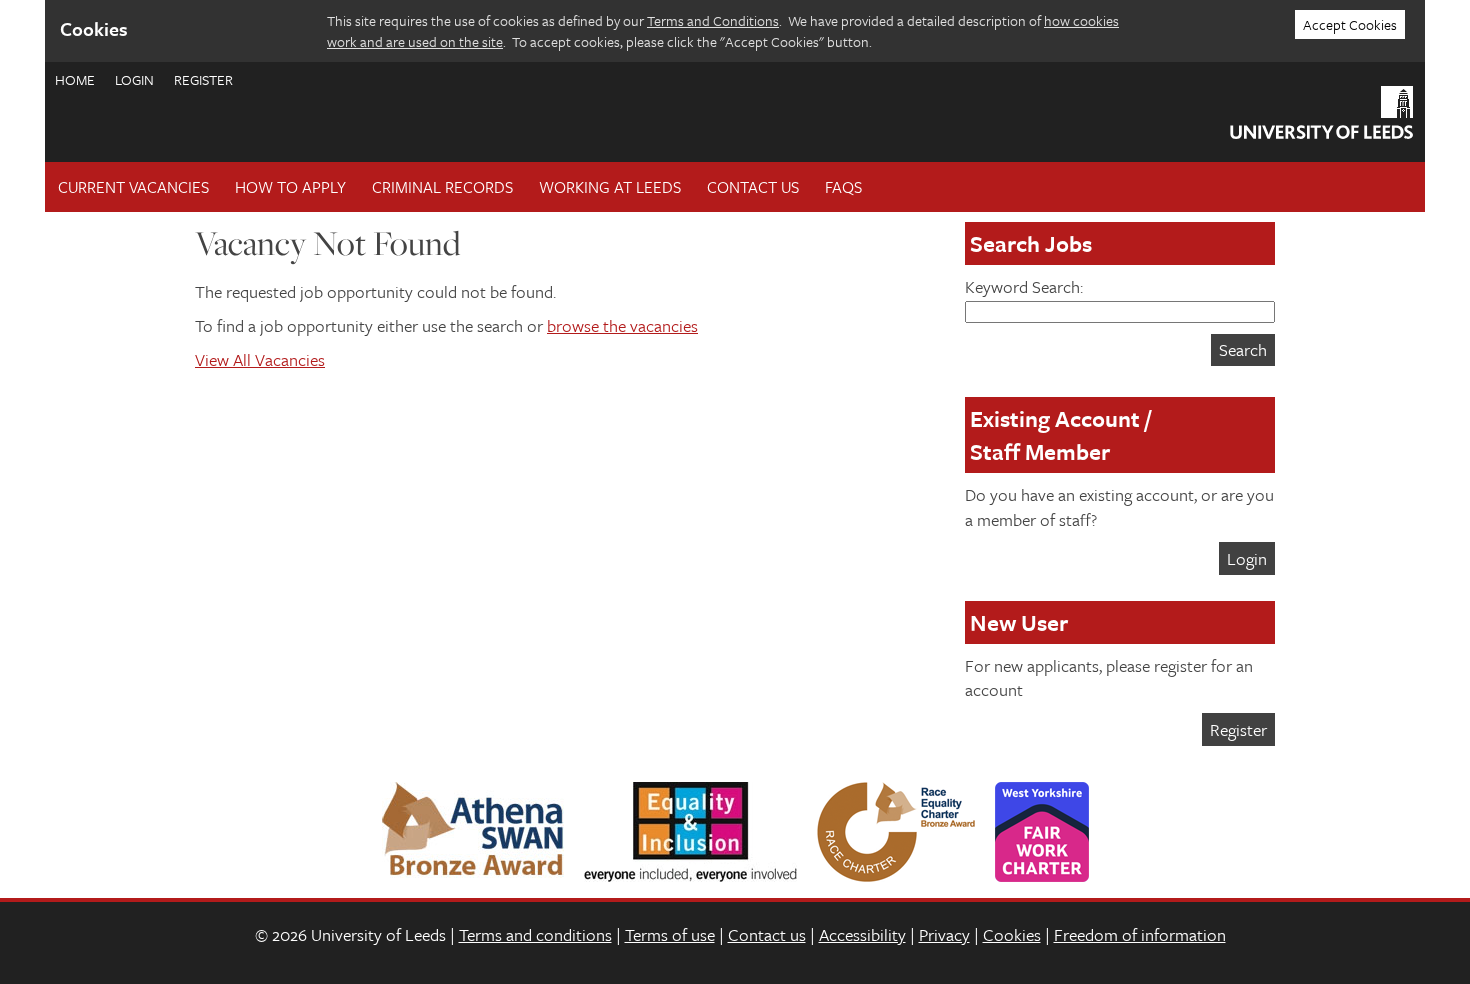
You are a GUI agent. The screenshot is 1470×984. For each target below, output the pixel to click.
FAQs (843, 187)
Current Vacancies (133, 187)
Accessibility (862, 934)
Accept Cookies (1350, 24)
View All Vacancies (260, 359)
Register (203, 79)
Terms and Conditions (713, 20)
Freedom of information (1140, 934)
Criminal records (442, 187)
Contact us (767, 934)
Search (1243, 349)
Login (134, 79)
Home (75, 79)
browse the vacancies (622, 325)
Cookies (1012, 934)
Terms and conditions (535, 934)
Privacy (944, 934)
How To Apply (290, 187)
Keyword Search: (1024, 286)
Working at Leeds (610, 187)
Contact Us (753, 187)
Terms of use (670, 934)
